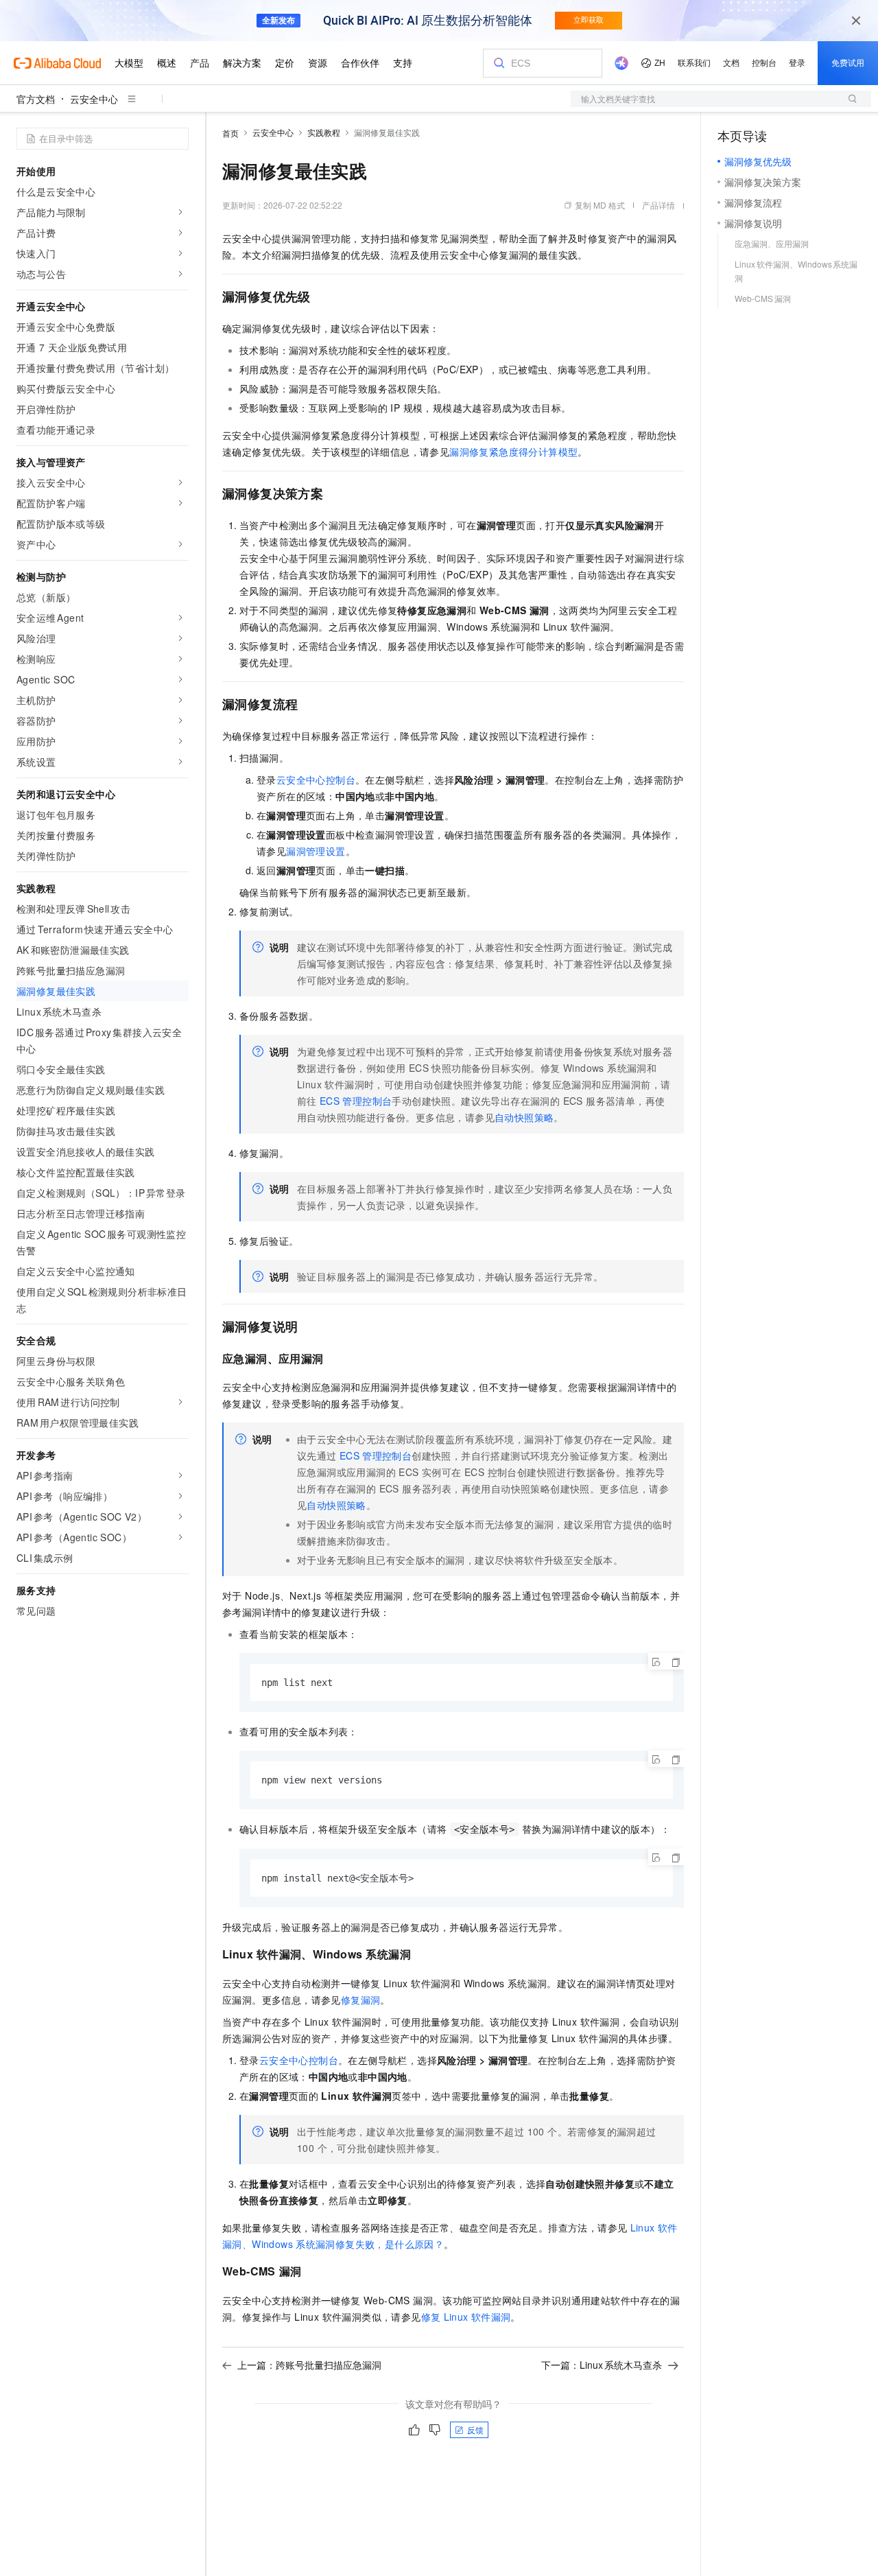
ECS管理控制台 (356, 1101)
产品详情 (658, 205)
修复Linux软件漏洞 (466, 2317)
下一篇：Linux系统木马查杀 (602, 2365)
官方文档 (36, 99)
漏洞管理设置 (316, 851)
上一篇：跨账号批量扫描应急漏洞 (309, 2365)
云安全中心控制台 (316, 780)
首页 (230, 133)
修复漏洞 (361, 2000)
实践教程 (324, 132)
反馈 (475, 2429)
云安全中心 (94, 99)
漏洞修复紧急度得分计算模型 (513, 452)
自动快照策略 (524, 1117)
